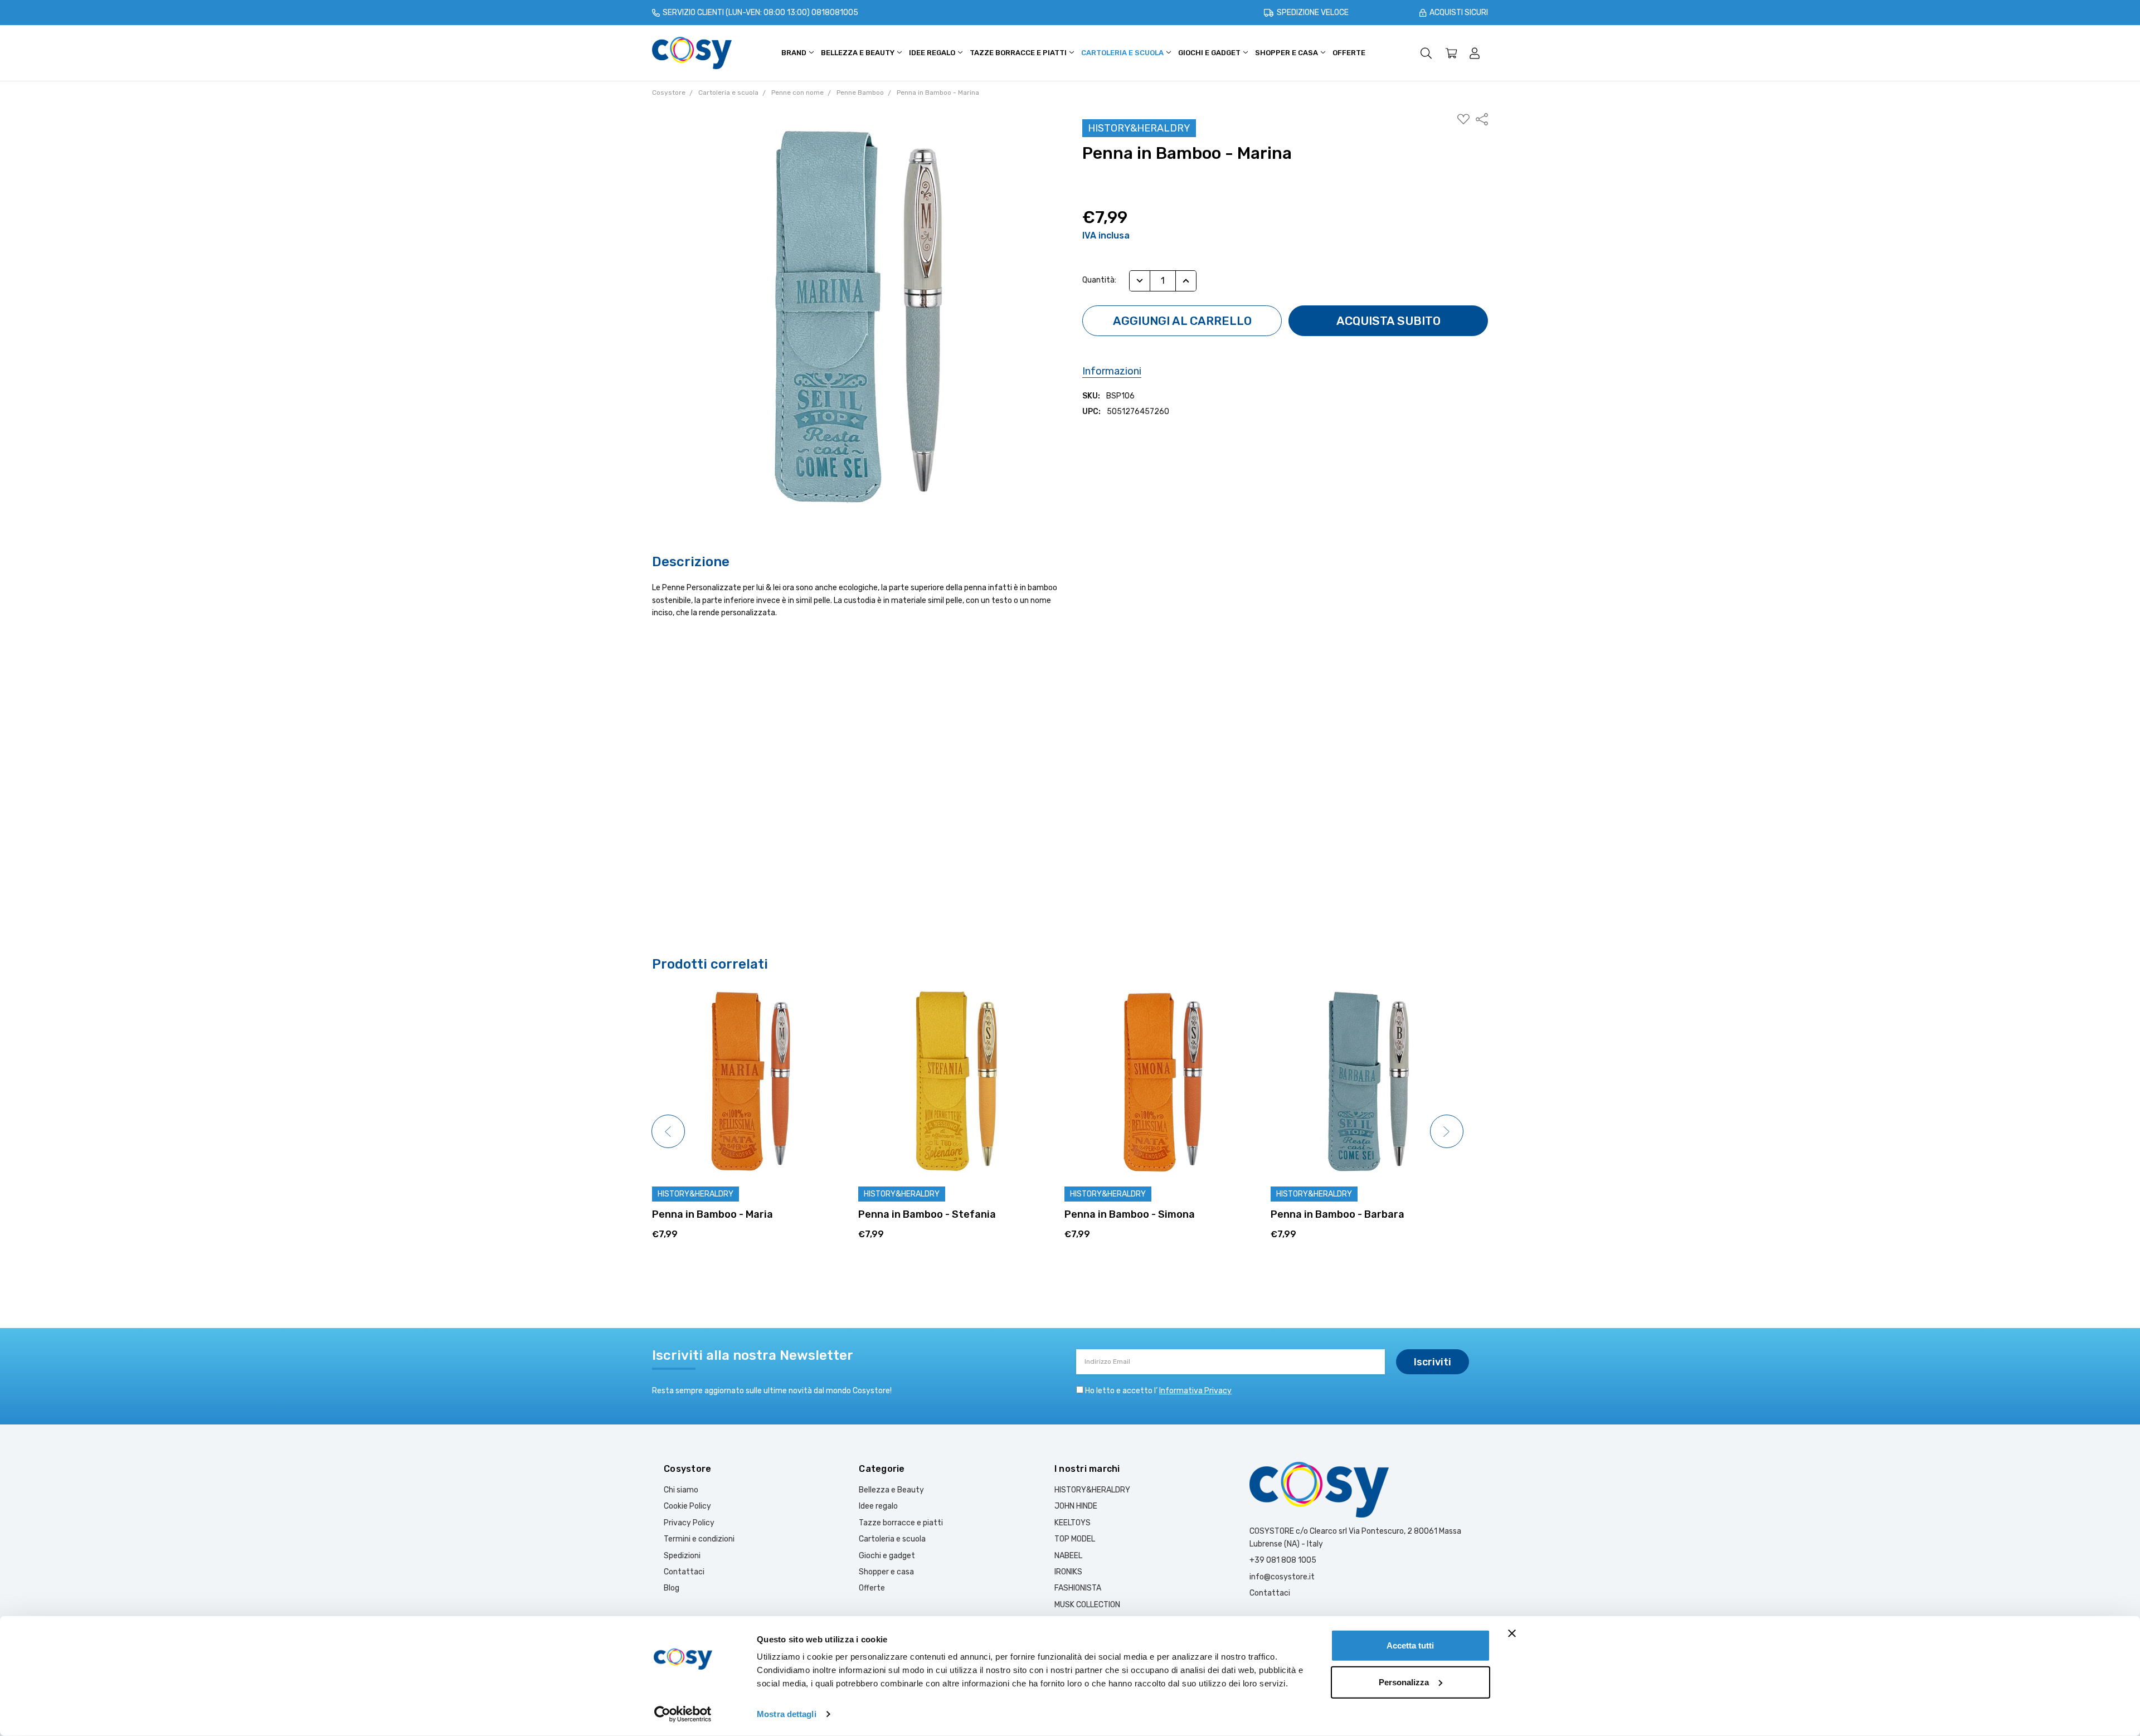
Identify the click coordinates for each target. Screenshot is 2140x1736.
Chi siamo (681, 1490)
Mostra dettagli (787, 1714)
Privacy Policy (689, 1523)
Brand (795, 53)
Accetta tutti (1410, 1645)
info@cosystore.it (1282, 1577)
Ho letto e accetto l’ (1158, 1391)
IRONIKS (1068, 1572)
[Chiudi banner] (1512, 1633)
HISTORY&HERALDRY (1092, 1490)
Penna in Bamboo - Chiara (1334, 1214)
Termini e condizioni (699, 1539)
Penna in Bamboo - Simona (923, 1214)
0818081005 (835, 13)
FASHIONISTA (1078, 1588)
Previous (668, 1131)
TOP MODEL (1075, 1539)
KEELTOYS (1073, 1523)
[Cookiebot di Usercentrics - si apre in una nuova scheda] (683, 1714)
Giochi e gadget (1210, 53)
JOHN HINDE (1076, 1506)
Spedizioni (682, 1556)
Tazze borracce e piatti (1019, 53)
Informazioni (1112, 371)
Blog (672, 1588)
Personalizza (1404, 1682)
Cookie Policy (687, 1506)
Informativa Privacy (1195, 1391)
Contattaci (684, 1572)
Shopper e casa (1287, 53)
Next (1447, 1131)
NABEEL (1068, 1556)
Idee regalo (933, 53)
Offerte (1349, 53)
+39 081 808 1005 (1283, 1560)
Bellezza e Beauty (859, 53)
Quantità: (1099, 280)
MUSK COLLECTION (1087, 1605)
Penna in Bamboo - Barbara (1131, 1214)
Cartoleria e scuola (1123, 53)
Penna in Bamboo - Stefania (721, 1214)
